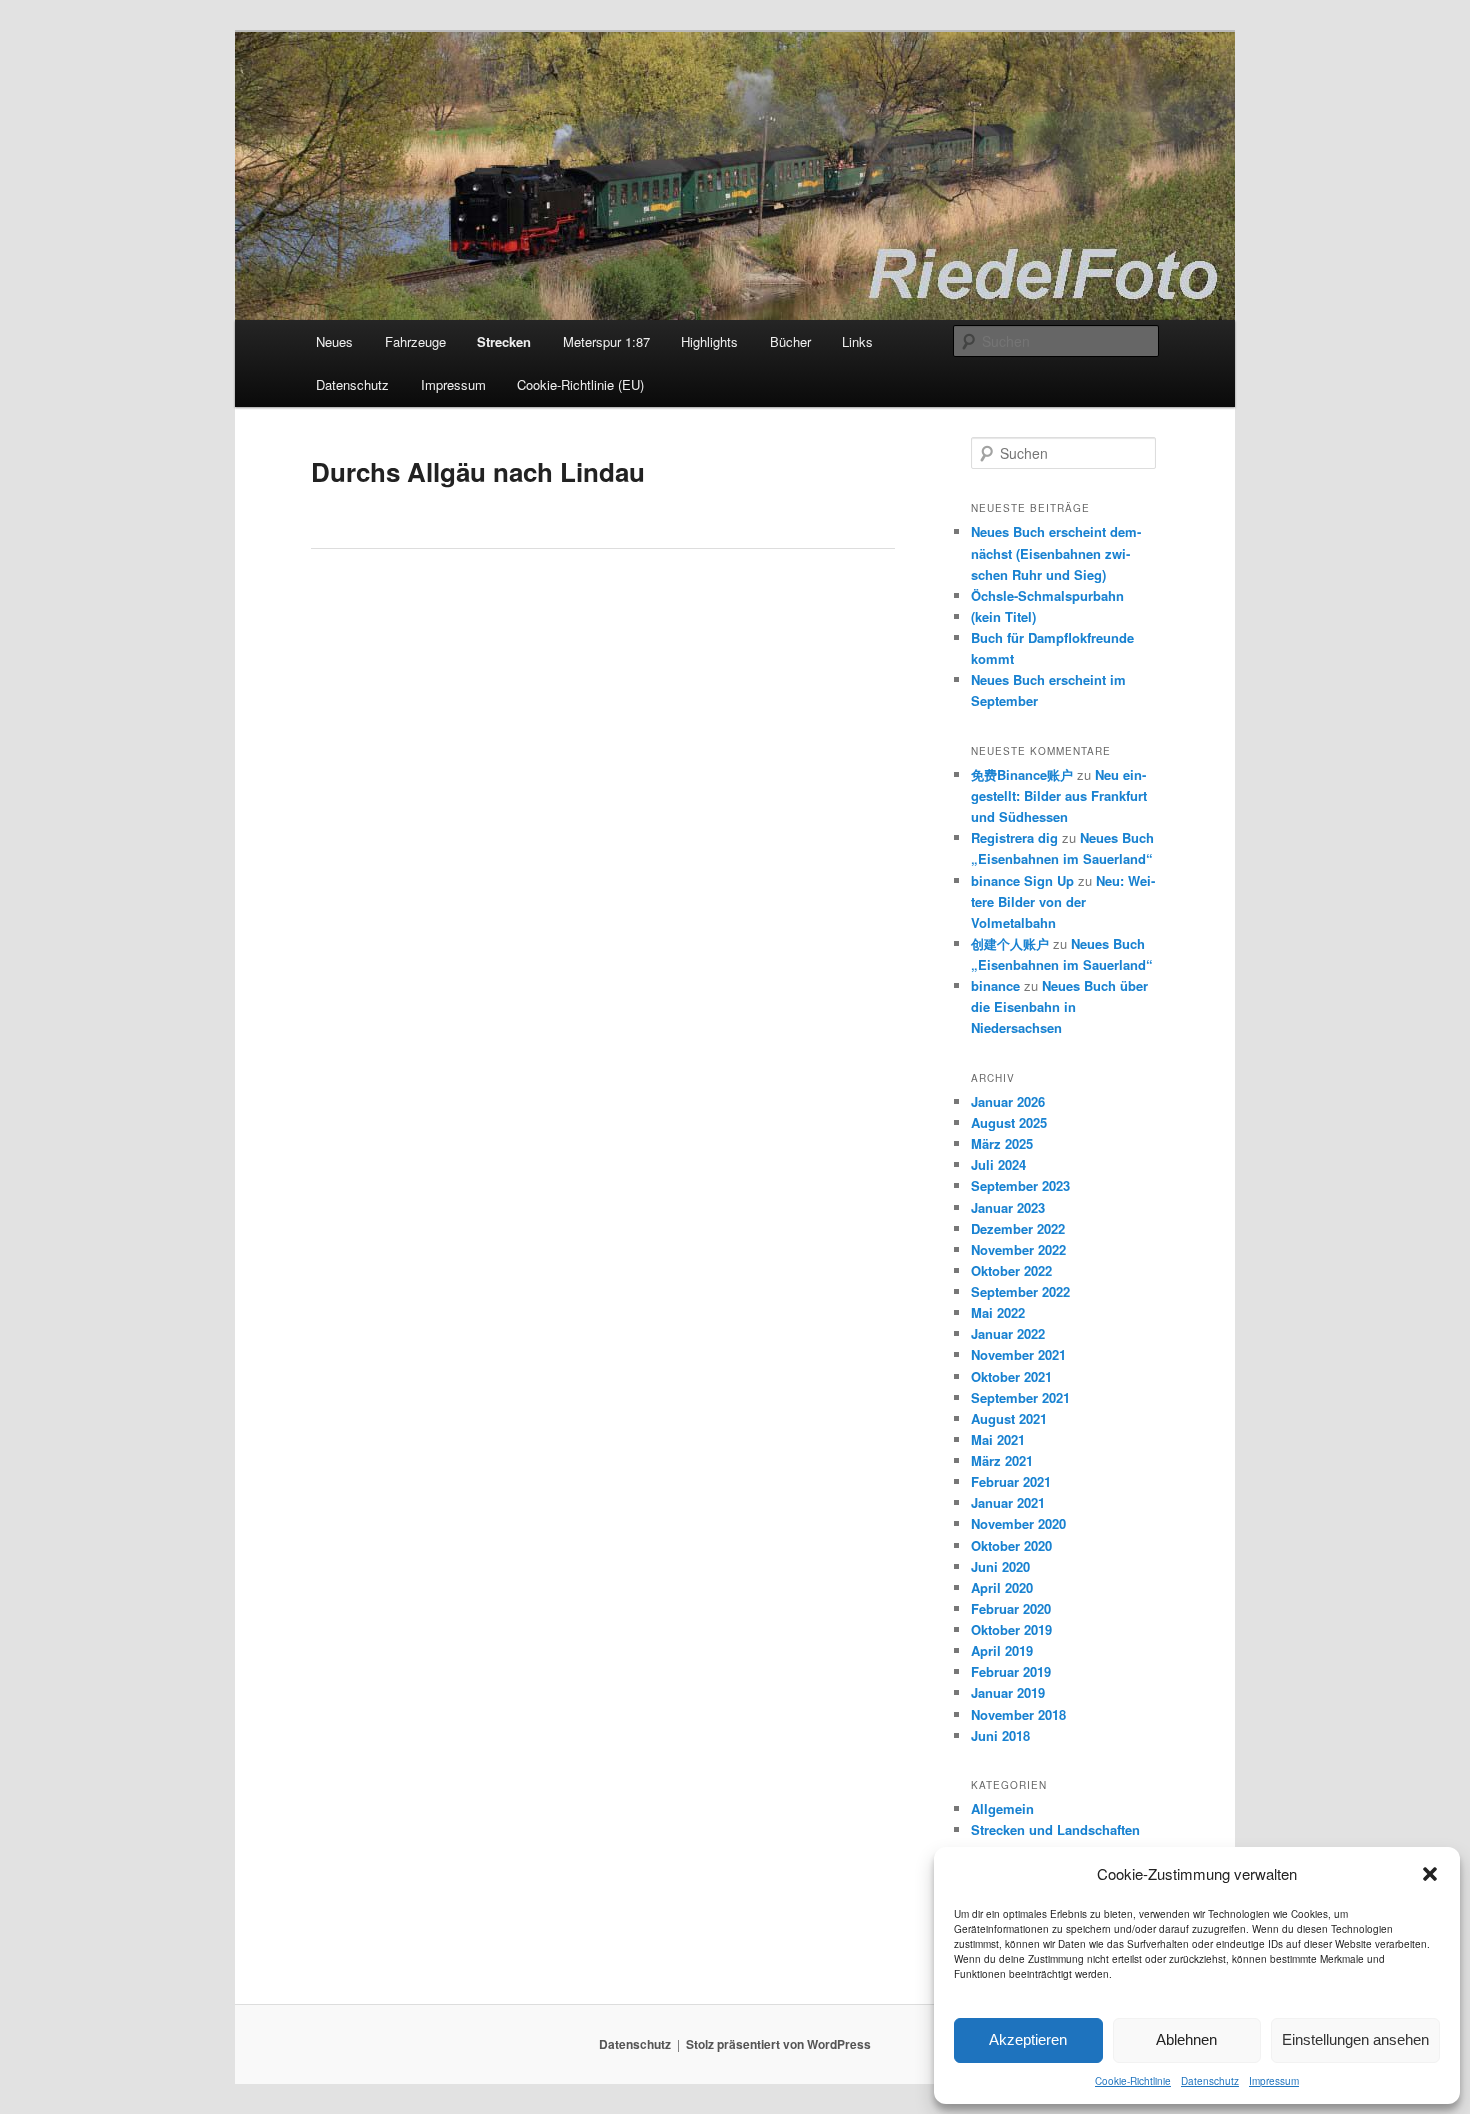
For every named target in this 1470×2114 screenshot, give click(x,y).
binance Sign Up (1022, 880)
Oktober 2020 (1011, 1545)
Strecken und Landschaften (1055, 1829)
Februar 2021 (1011, 1481)
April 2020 (1002, 1587)
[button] (1430, 1874)
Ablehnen (1186, 2039)
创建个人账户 (1010, 943)
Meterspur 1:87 (606, 341)
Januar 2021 (1008, 1502)
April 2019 (1002, 1650)
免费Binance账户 (1022, 774)
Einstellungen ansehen (1355, 2039)
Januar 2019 (1008, 1692)
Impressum (1274, 2081)
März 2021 (1002, 1460)
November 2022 (1018, 1249)
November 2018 (1018, 1714)
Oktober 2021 (1011, 1376)
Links (857, 341)
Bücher (790, 341)
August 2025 (1009, 1122)
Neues (334, 341)
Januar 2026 (1008, 1101)
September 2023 (1020, 1185)
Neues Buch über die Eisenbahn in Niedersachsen (1059, 1006)
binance (995, 985)
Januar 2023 (1008, 1207)
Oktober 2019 (1011, 1629)
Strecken (504, 341)
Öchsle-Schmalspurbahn (1047, 595)
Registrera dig (1014, 837)
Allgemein (1002, 1808)
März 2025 (1002, 1143)
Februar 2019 (1011, 1671)
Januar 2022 (1008, 1333)
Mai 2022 (998, 1312)
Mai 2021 (998, 1439)
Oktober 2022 (1011, 1270)
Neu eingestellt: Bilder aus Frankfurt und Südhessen (1059, 795)
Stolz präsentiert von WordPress (778, 2044)
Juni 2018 (1000, 1735)
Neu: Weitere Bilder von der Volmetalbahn (1063, 901)
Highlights (709, 341)
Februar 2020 (1011, 1608)
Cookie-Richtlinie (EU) (580, 384)
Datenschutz (1210, 2081)
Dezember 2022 (1018, 1228)
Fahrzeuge (415, 341)
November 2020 (1018, 1523)
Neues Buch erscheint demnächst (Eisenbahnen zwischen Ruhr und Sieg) (1056, 552)
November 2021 (1018, 1354)
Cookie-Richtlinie (1133, 2081)
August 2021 (1009, 1418)
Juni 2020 (1000, 1566)
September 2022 (1020, 1291)
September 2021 (1020, 1397)
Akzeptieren (1028, 2039)
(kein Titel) (1003, 616)
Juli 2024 (998, 1164)
